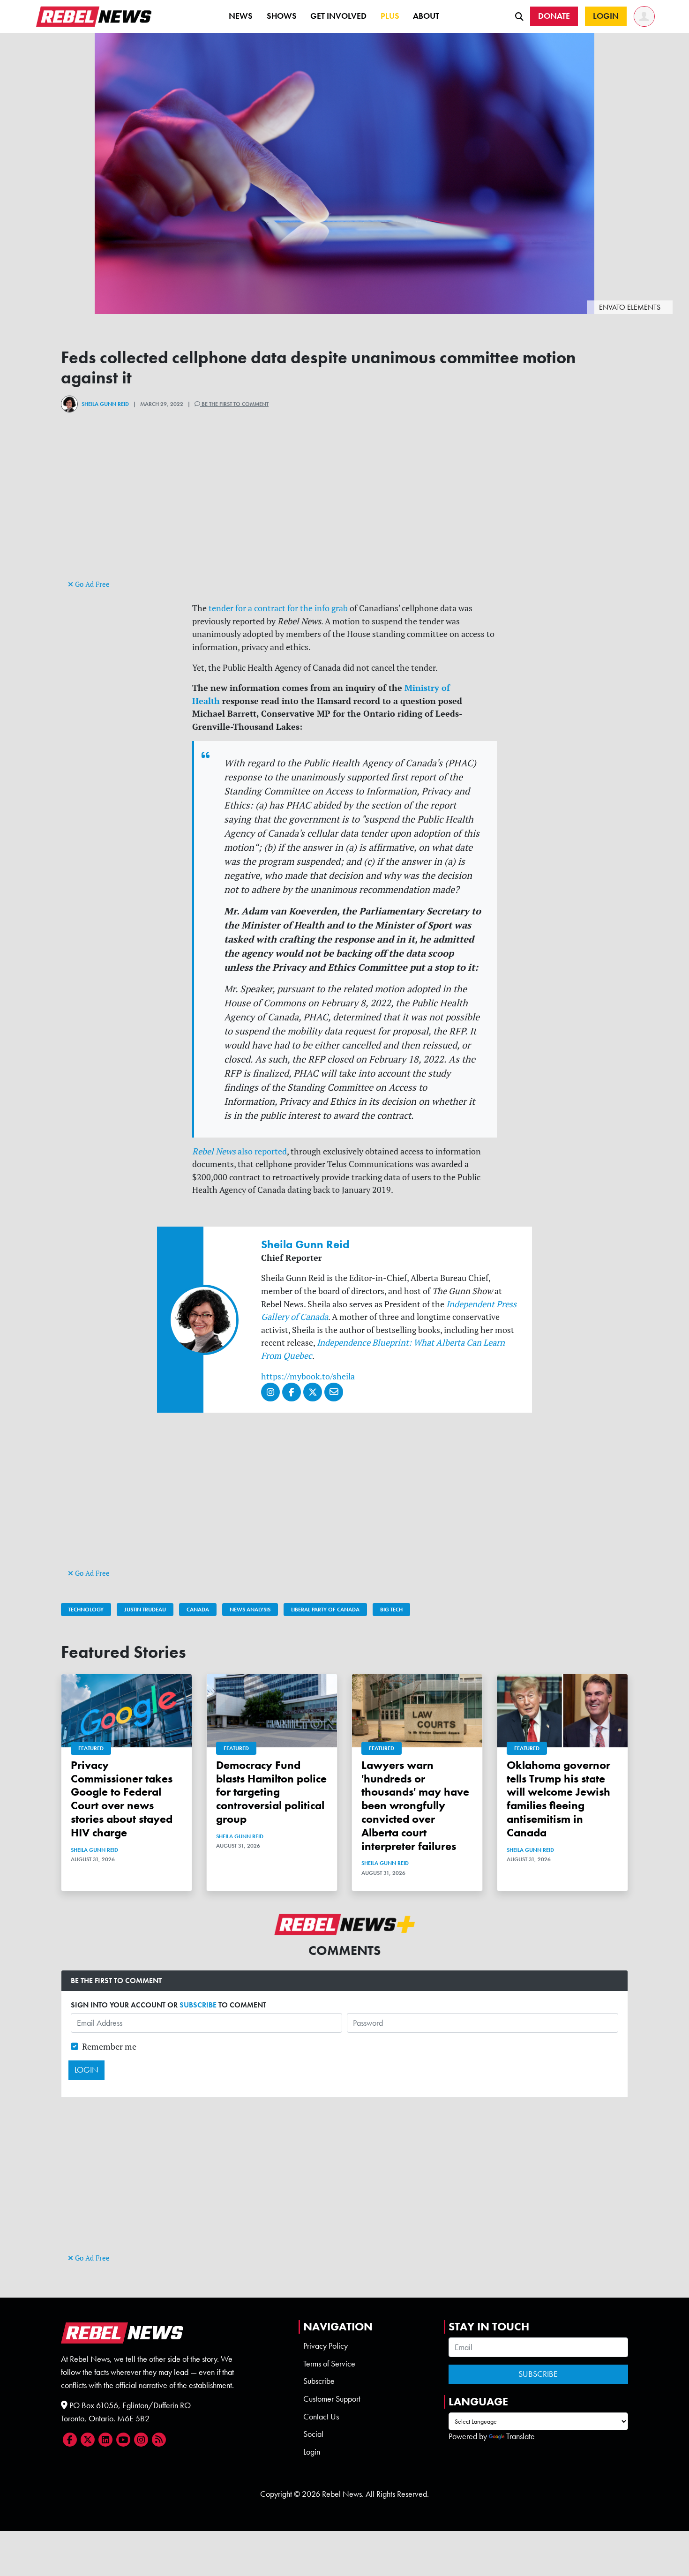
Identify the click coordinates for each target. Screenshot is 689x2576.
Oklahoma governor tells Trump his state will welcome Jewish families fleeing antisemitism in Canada (558, 1799)
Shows (282, 16)
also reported (240, 1151)
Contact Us (321, 2417)
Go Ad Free (91, 584)
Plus (390, 16)
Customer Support (332, 2399)
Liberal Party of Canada (325, 1610)
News (241, 16)
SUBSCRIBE (198, 2005)
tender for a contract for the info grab (278, 608)
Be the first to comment (234, 404)
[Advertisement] (344, 512)
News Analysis (250, 1610)
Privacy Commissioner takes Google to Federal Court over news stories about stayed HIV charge (122, 1799)
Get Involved (338, 16)
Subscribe (319, 2381)
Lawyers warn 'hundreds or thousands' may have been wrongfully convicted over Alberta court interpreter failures (415, 1805)
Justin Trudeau (145, 1610)
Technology (86, 1610)
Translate (520, 2436)
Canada (198, 1610)
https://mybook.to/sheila (308, 1376)
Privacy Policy (326, 2346)
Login (312, 2452)
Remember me (109, 2047)
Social (313, 2434)
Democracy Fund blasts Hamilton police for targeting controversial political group (271, 1792)
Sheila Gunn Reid (105, 404)
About (426, 16)
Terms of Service (329, 2364)
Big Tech (391, 1610)
